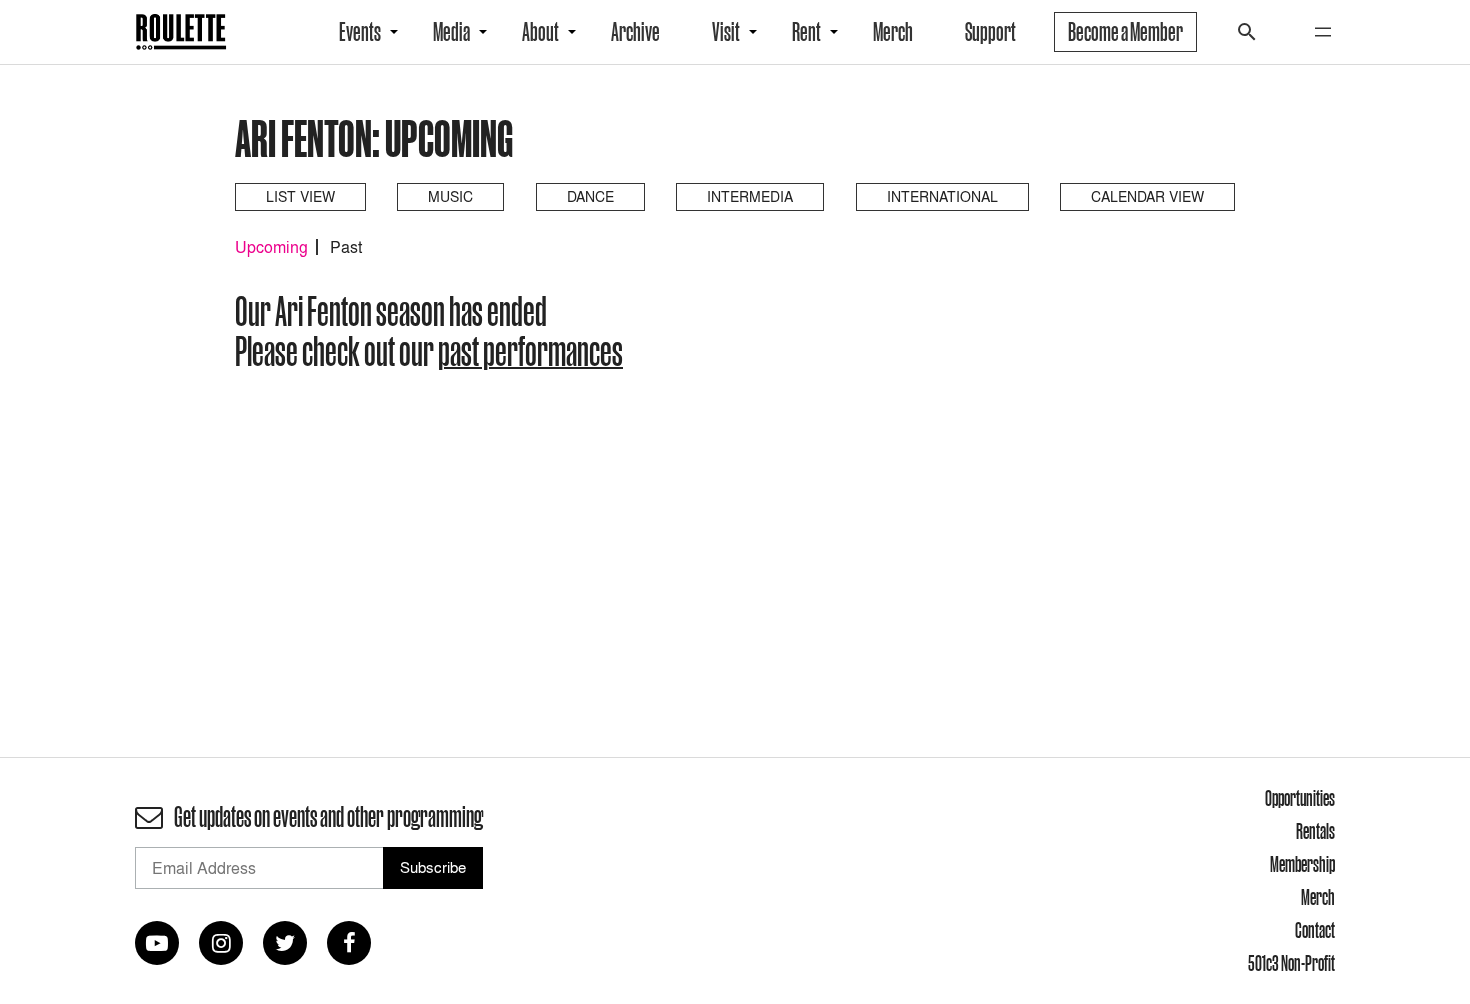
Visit (726, 32)
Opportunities (1300, 798)
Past (346, 247)
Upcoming (271, 247)
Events (360, 32)
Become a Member (1125, 32)
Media (451, 32)
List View (300, 196)
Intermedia (750, 196)
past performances (530, 351)
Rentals (1315, 831)
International (942, 196)
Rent (806, 32)
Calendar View (1147, 196)
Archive (635, 32)
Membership (1302, 864)
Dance (590, 196)
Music (450, 196)
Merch (893, 32)
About (540, 32)
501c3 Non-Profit (1291, 963)
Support (990, 32)
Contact (1315, 930)
